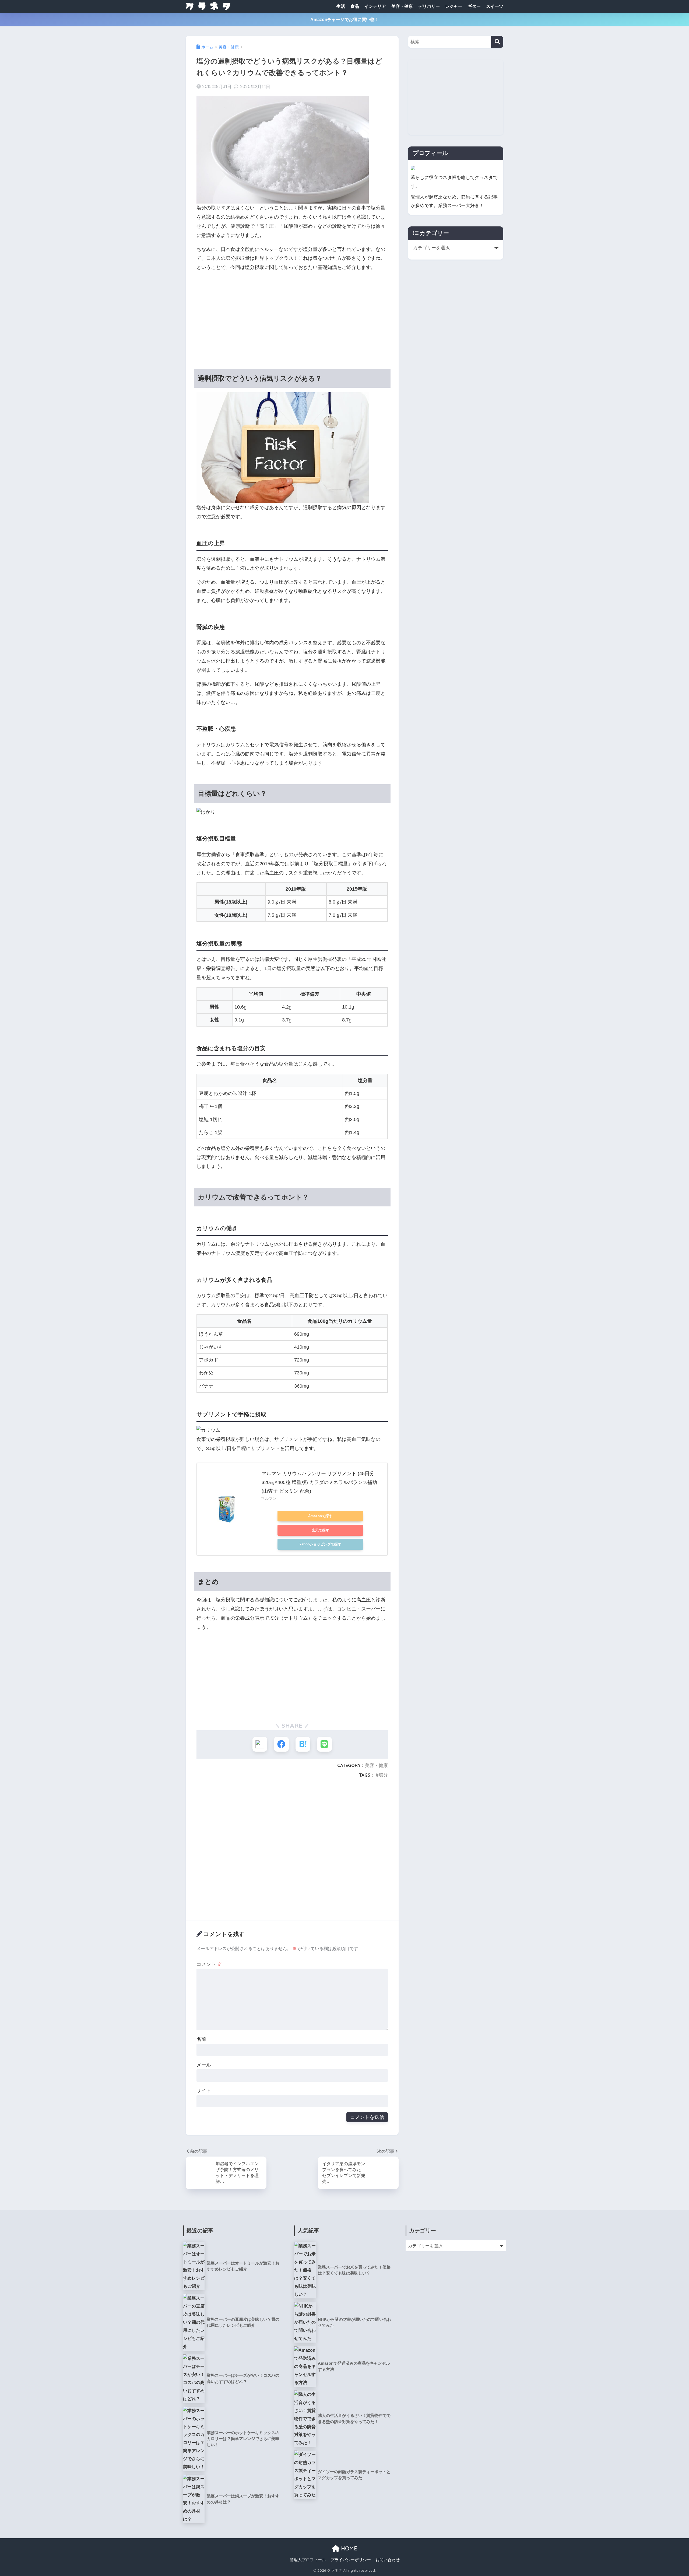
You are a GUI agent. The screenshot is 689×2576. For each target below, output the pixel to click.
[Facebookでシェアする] (281, 1744)
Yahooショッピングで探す (320, 1544)
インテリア (375, 6)
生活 (341, 6)
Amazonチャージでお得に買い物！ (345, 20)
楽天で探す (320, 1530)
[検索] (497, 42)
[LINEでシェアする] (324, 1744)
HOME (348, 2548)
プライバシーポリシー (351, 2560)
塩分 (383, 1775)
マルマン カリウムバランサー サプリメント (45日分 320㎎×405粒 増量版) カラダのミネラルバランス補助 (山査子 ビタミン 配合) (319, 1482)
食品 (355, 6)
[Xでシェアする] (260, 1744)
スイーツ (495, 6)
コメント (209, 1964)
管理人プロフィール (308, 2560)
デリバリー (429, 6)
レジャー (454, 6)
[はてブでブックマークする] (303, 1744)
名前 (201, 2039)
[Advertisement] (292, 315)
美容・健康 (402, 6)
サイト (204, 2091)
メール (204, 2065)
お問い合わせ (388, 2560)
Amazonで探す (320, 1516)
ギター (474, 6)
